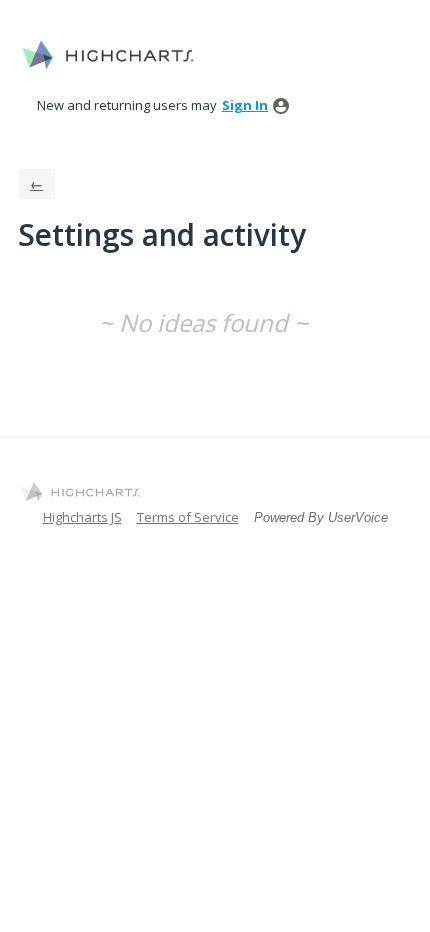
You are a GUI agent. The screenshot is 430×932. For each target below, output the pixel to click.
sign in (245, 105)
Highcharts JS (82, 517)
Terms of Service (188, 517)
